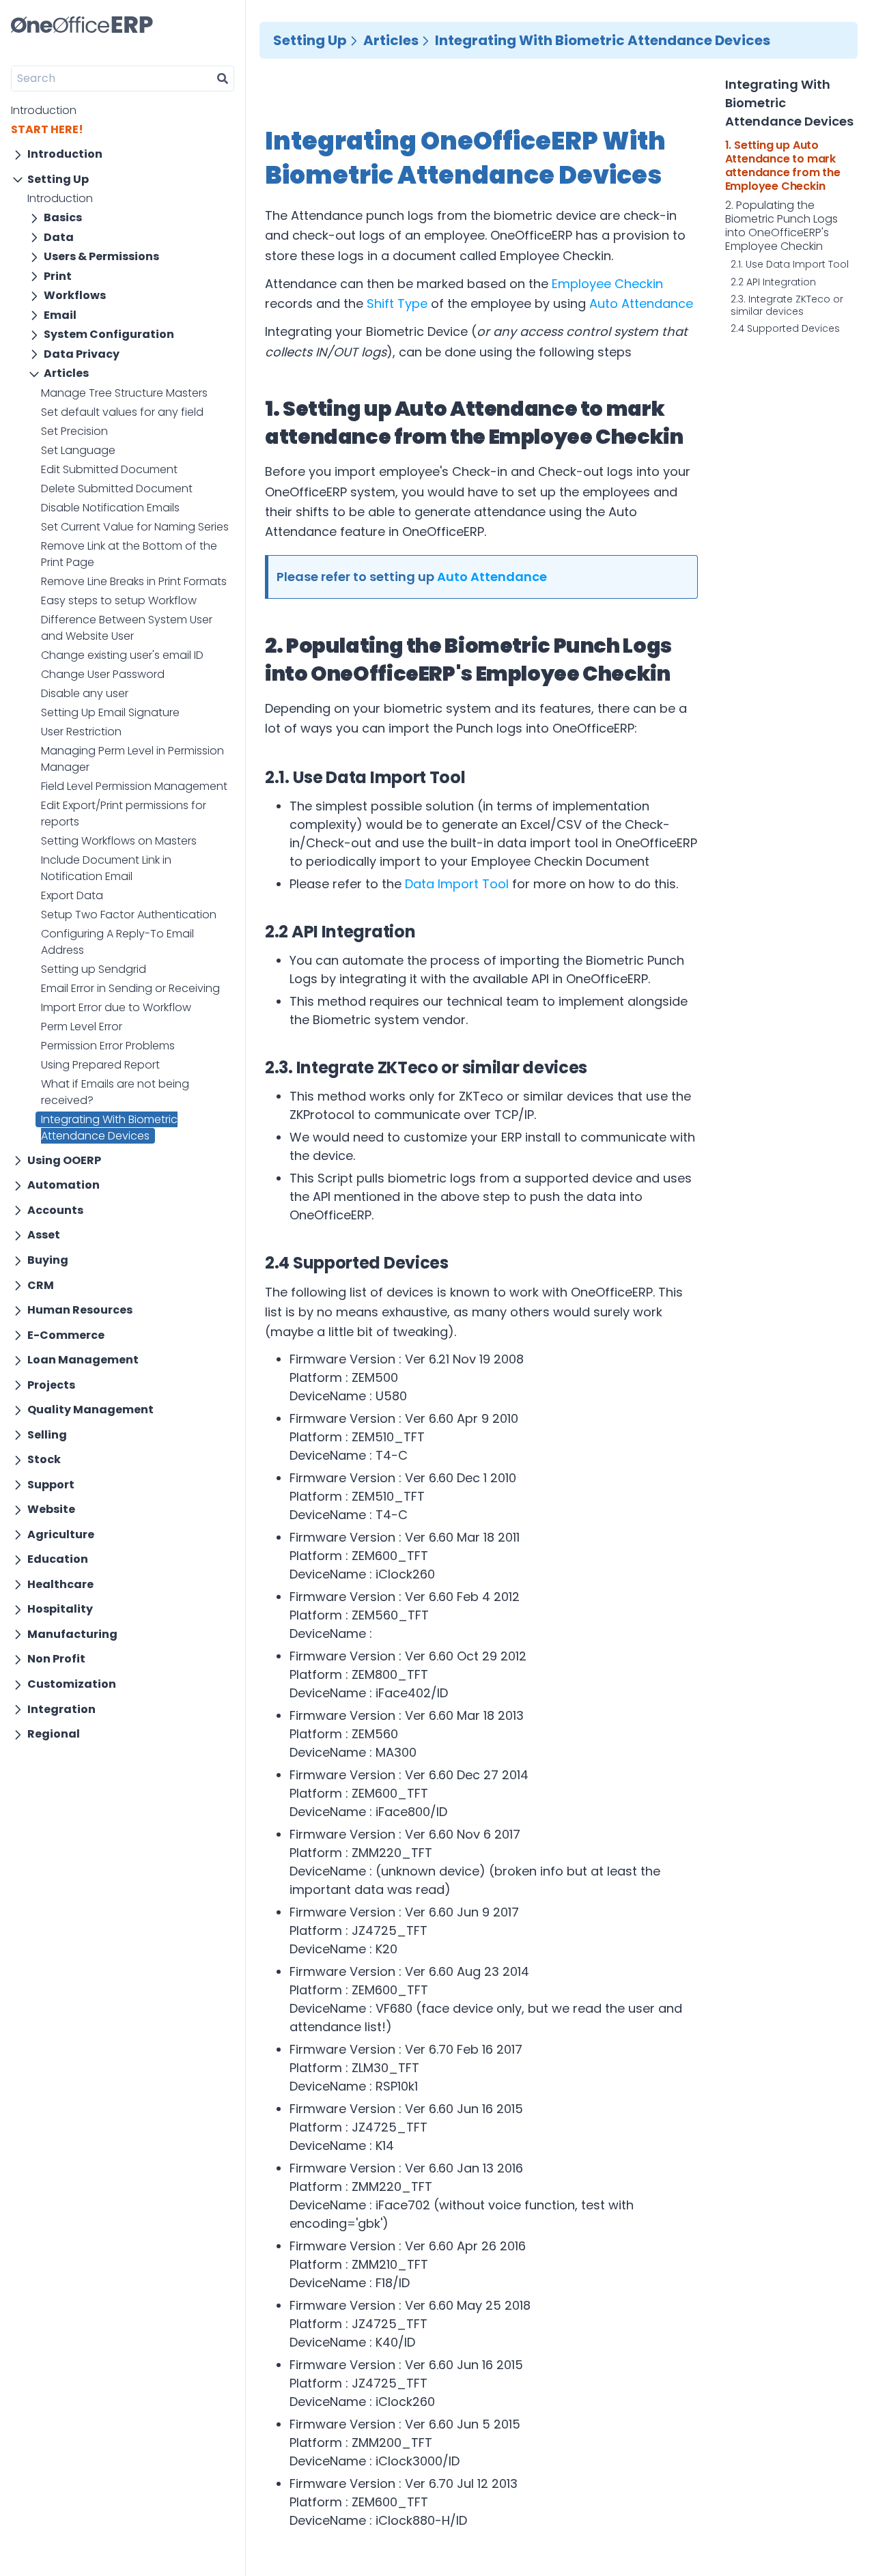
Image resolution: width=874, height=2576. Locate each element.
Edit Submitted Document (109, 469)
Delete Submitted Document (117, 489)
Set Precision (74, 431)
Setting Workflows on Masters (119, 841)
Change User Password (103, 674)
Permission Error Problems (108, 1046)
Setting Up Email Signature (110, 712)
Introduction (44, 110)
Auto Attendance (641, 303)
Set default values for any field (122, 412)
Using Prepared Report (100, 1065)
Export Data (72, 895)
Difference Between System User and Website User (127, 628)
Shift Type (397, 303)
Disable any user (85, 693)
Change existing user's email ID (122, 655)
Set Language (78, 450)
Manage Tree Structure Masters (124, 393)
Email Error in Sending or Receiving (130, 988)
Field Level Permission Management (134, 786)
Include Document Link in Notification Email (106, 868)
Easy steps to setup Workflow (119, 600)
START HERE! (47, 129)
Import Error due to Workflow (116, 1007)
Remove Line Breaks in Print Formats (134, 581)
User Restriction (81, 732)
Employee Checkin (607, 284)
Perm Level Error (82, 1027)
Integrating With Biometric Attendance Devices (109, 1128)
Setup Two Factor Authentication (129, 915)
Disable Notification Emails (110, 508)
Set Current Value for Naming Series (135, 527)
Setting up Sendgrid (94, 969)
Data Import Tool (457, 884)
